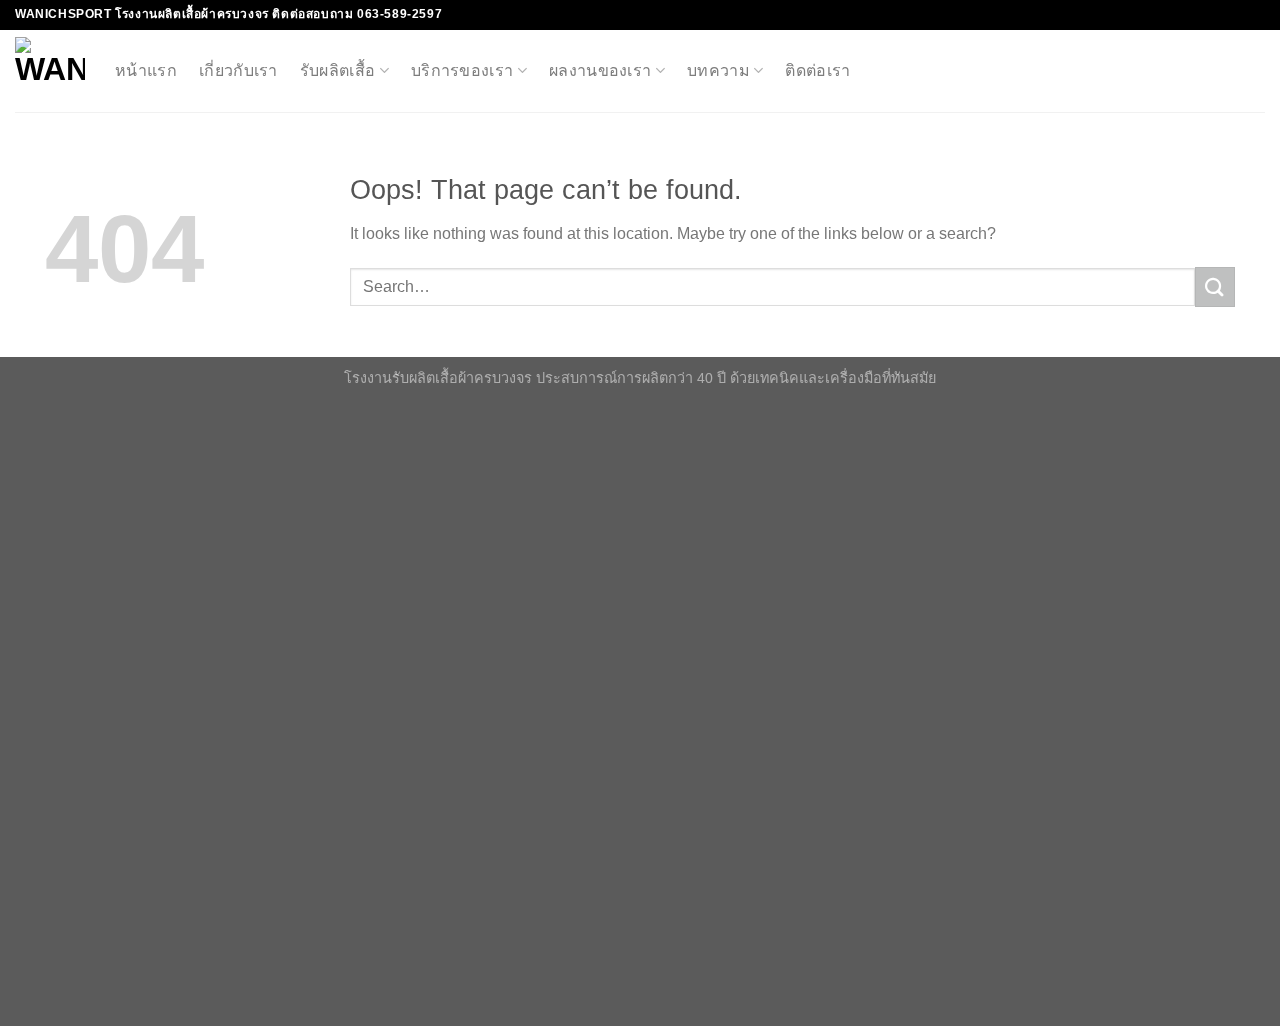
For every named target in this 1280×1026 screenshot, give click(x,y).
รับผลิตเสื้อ (338, 70)
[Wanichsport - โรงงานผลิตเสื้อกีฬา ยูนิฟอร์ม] (50, 70)
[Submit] (1215, 286)
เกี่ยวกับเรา (238, 70)
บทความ (718, 70)
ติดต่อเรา (817, 70)
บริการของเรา (462, 70)
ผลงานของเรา (600, 70)
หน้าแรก (146, 70)
